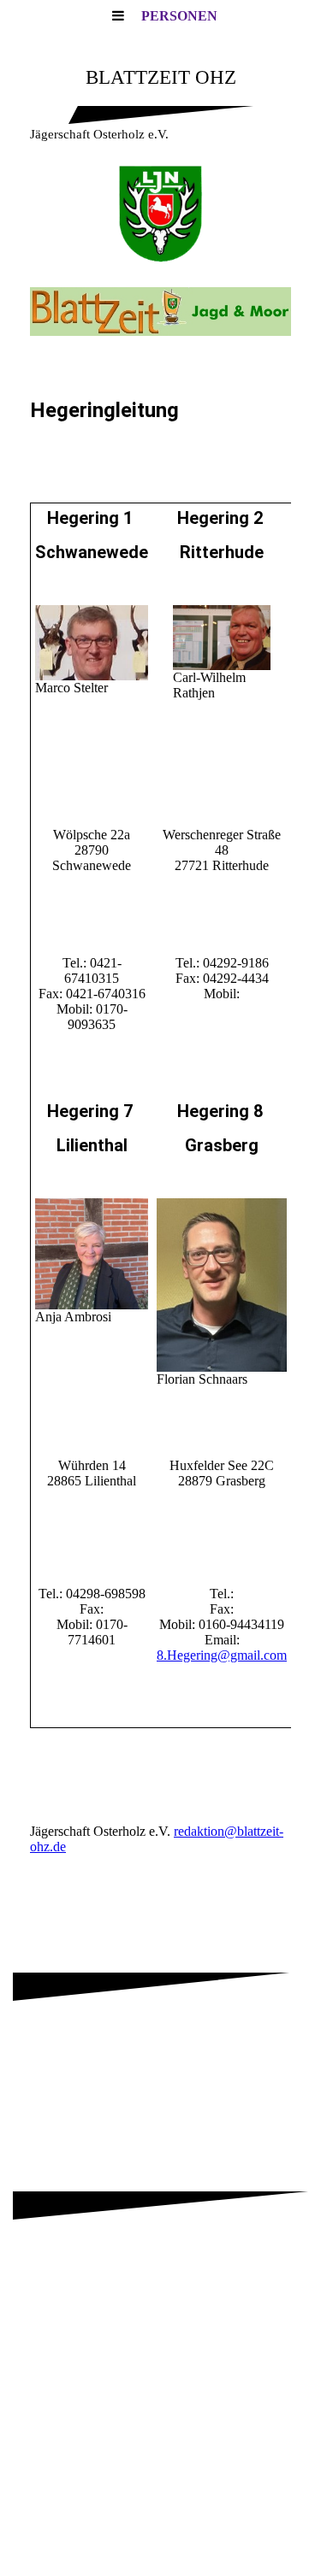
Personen (179, 16)
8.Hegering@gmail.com (222, 1655)
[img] (160, 214)
